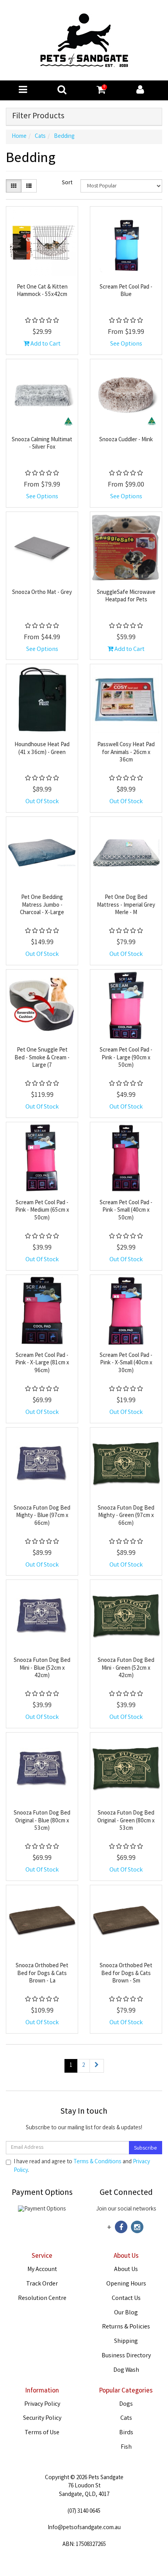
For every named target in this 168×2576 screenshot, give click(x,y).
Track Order (42, 2284)
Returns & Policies (126, 2327)
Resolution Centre (42, 2299)
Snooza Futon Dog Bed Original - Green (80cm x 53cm (126, 1821)
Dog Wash (126, 2370)
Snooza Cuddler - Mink (126, 440)
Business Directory (126, 2356)
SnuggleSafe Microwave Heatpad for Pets (126, 597)
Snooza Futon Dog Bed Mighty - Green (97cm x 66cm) (126, 1516)
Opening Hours (126, 2284)
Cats (126, 2418)
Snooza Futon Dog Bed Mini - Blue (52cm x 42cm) (42, 1668)
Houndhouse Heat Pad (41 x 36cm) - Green (42, 749)
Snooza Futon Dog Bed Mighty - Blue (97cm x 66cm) (42, 1516)
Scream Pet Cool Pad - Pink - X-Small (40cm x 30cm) (126, 1363)
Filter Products (38, 117)
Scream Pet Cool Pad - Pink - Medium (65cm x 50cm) (42, 1211)
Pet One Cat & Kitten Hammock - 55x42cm (42, 291)
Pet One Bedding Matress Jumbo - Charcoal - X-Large (42, 905)
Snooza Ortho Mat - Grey (42, 593)
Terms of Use (42, 2433)
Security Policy (42, 2418)
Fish (126, 2447)
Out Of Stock (42, 802)
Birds (126, 2433)
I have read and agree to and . (82, 2166)
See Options (126, 344)
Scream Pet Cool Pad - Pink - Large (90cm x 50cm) (126, 1058)
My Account (42, 2270)
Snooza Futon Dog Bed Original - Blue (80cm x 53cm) (42, 1821)
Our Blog (126, 2313)
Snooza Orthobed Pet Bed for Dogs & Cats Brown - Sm (126, 1974)
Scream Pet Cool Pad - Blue (126, 291)
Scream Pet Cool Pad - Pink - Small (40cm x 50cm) (126, 1211)
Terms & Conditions (97, 2162)
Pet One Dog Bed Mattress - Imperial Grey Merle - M (126, 905)
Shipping (126, 2342)
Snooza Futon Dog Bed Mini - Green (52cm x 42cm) (126, 1668)
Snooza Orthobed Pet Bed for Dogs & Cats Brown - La (42, 1974)
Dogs (126, 2404)
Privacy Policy (42, 2404)
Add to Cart (45, 344)
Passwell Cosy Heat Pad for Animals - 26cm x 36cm (126, 753)
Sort (67, 183)
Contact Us (126, 2299)
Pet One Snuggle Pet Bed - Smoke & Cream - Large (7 (42, 1058)
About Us (126, 2270)
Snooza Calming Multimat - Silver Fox (42, 444)
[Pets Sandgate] (84, 41)
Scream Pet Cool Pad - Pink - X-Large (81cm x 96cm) (42, 1363)
